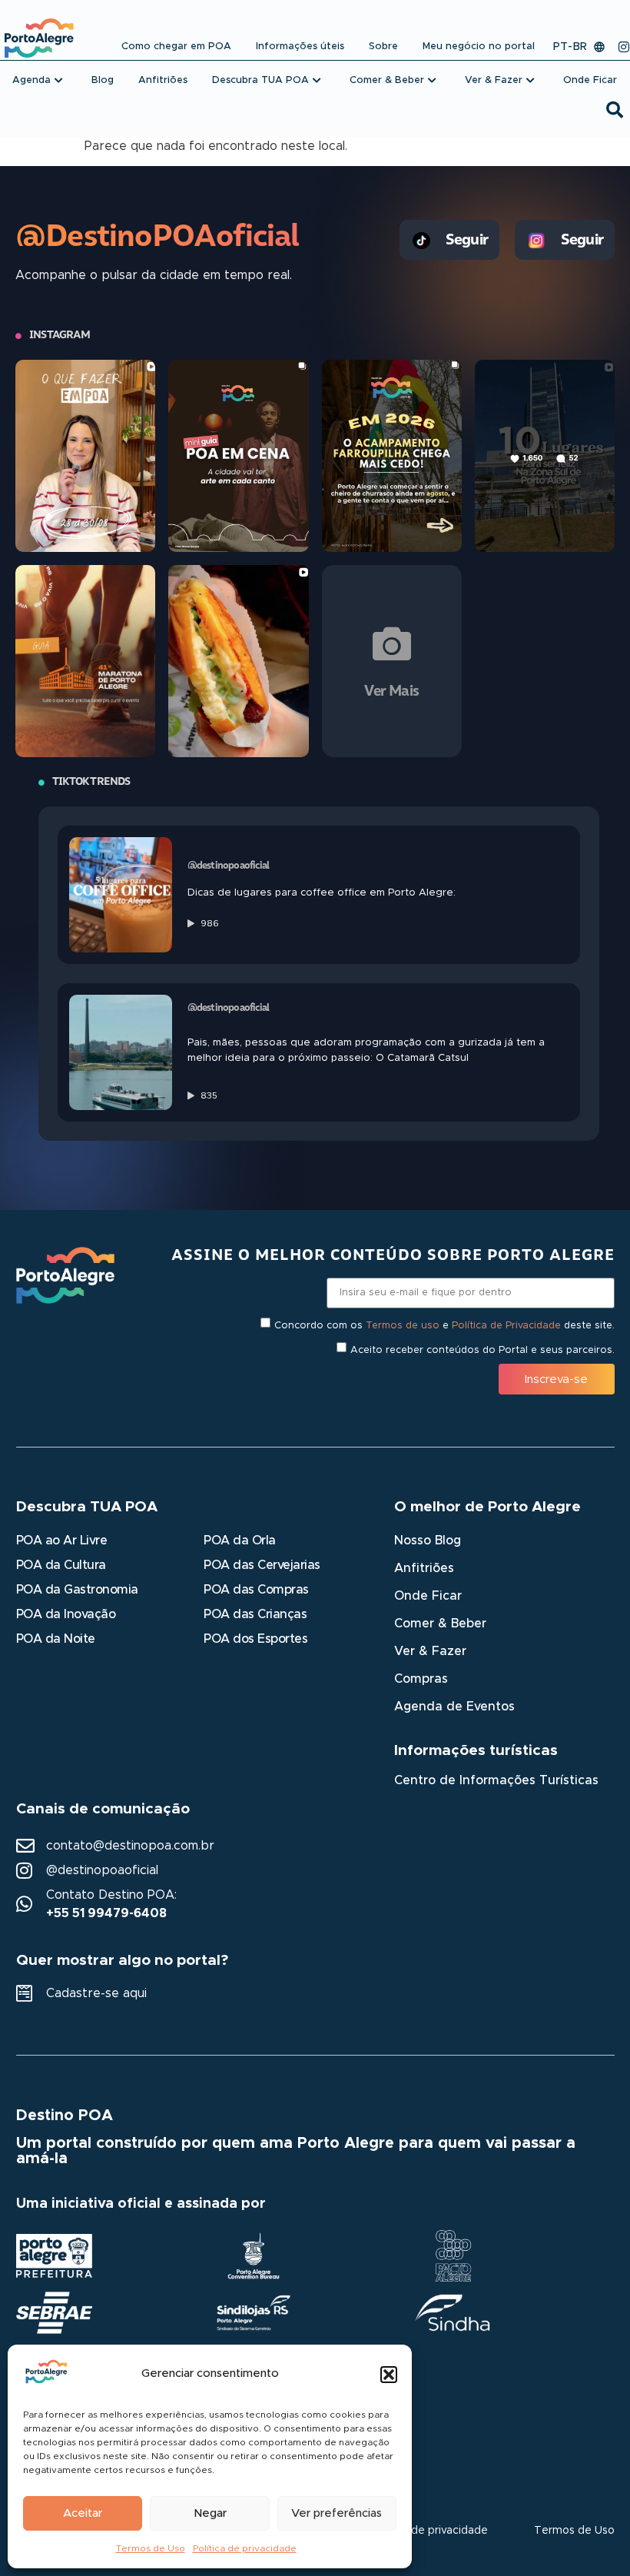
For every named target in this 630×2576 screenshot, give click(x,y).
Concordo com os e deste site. (444, 1326)
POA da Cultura (61, 1565)
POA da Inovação (66, 1614)
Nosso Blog (428, 1541)
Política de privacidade (245, 2548)
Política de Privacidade (506, 1326)
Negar (210, 2513)
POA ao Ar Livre (62, 1541)
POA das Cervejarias (262, 1565)
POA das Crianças (255, 1614)
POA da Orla (240, 1541)
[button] (389, 2375)
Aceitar (83, 2513)
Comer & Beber (440, 1624)
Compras (421, 1679)
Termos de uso (403, 1326)
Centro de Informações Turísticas (496, 1780)
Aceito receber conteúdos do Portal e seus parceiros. (482, 1350)
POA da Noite (56, 1639)
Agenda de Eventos (454, 1707)
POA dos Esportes (255, 1639)
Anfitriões (424, 1568)
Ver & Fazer (430, 1651)
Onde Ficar (428, 1596)
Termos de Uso (151, 2548)
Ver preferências (337, 2513)
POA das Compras (256, 1590)
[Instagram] (624, 47)
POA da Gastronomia (77, 1590)
